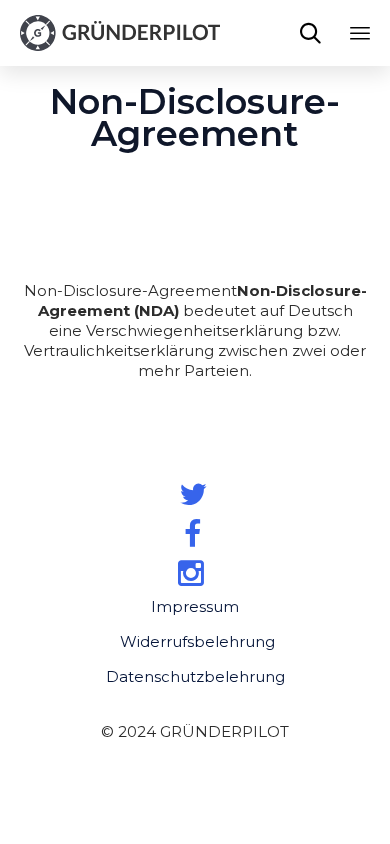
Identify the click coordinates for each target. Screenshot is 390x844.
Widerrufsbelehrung (197, 641)
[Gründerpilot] (120, 33)
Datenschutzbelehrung (195, 676)
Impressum (195, 606)
